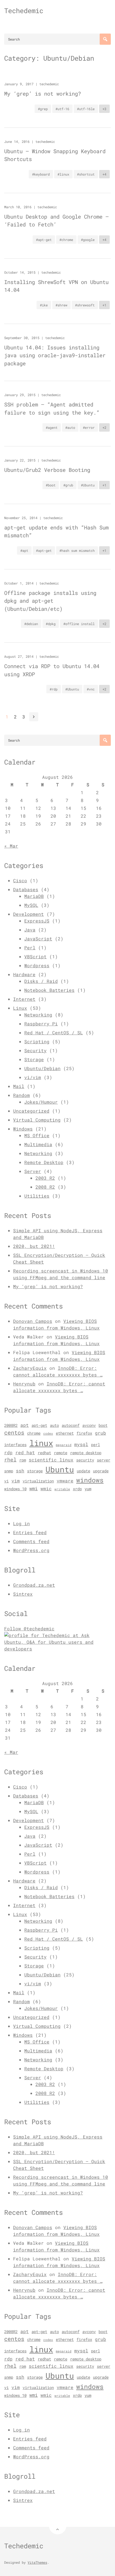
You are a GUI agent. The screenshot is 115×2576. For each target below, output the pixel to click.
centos (14, 1432)
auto (54, 1425)
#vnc (91, 689)
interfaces (15, 1445)
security (85, 1460)
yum (88, 1489)
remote (61, 1453)
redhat (44, 1453)
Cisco (20, 880)
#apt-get (44, 240)
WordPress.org (31, 1550)
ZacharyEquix (30, 1368)
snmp (9, 1471)
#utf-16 (62, 109)
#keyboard (41, 174)
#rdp (54, 689)
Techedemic (24, 11)
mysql (81, 1444)
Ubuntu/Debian (42, 1068)
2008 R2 (45, 1187)
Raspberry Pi (41, 1024)
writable (62, 1489)
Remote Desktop (44, 1162)
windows (90, 1480)
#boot (51, 485)
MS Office (37, 1135)
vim (16, 1481)
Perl (30, 948)
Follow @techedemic (29, 1628)
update (83, 1471)
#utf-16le (86, 109)
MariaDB (34, 896)
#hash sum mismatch (77, 550)
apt (25, 1425)
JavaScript (38, 939)
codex (48, 1434)
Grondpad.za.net (34, 1585)
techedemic (49, 84)
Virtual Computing (37, 1120)
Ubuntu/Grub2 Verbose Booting (47, 470)
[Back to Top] (58, 2526)
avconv (89, 1425)
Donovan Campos (33, 1321)
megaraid (64, 1445)
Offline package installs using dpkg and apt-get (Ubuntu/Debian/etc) (50, 601)
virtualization (38, 1481)
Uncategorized (31, 1111)
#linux (63, 174)
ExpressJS (37, 921)
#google (88, 240)
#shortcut (86, 174)
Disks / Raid (41, 981)
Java (30, 930)
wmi (33, 1488)
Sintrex (23, 1594)
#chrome (66, 240)
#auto (70, 427)
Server (33, 1171)
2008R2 (11, 1425)
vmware (65, 1481)
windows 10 (15, 1489)
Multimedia (38, 1144)
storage (35, 1471)
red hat (25, 1453)
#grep (43, 109)
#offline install (79, 624)
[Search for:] (57, 39)
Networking (38, 1015)
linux (41, 1443)
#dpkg (51, 624)
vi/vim (33, 1077)
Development (28, 914)
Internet (24, 999)
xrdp (77, 1489)
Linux (20, 1008)
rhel (10, 1460)
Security (35, 1050)
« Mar (11, 846)
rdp (8, 1453)
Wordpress (37, 965)
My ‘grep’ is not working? (43, 94)
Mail (19, 1086)
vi (6, 1481)
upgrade (101, 1471)
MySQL (31, 905)
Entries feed (30, 1532)
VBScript (35, 956)
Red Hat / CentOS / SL (54, 1032)
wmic (46, 1489)
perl (95, 1445)
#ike (44, 305)
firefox (84, 1433)
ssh (20, 1471)
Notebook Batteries (49, 990)
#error (89, 427)
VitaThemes (37, 2562)
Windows (23, 1129)
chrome (34, 1433)
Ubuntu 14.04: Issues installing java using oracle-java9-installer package (55, 355)
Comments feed (31, 1541)
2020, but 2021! (34, 1246)
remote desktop (86, 1453)
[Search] (105, 39)
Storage (34, 1059)
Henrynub (24, 1384)
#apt (24, 550)
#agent (52, 427)
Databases (26, 889)
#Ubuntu (88, 485)
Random (21, 1095)
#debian (31, 624)
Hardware (24, 974)
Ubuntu (60, 1469)
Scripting (37, 1041)
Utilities (37, 1196)
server (104, 1460)
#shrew (61, 305)
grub (100, 1433)
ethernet (65, 1433)
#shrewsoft (85, 305)
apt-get (39, 1425)
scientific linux (51, 1460)
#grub (68, 485)
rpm (23, 1460)
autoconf (71, 1425)
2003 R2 (45, 1178)
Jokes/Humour (41, 1102)
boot (103, 1425)
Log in (21, 1523)
